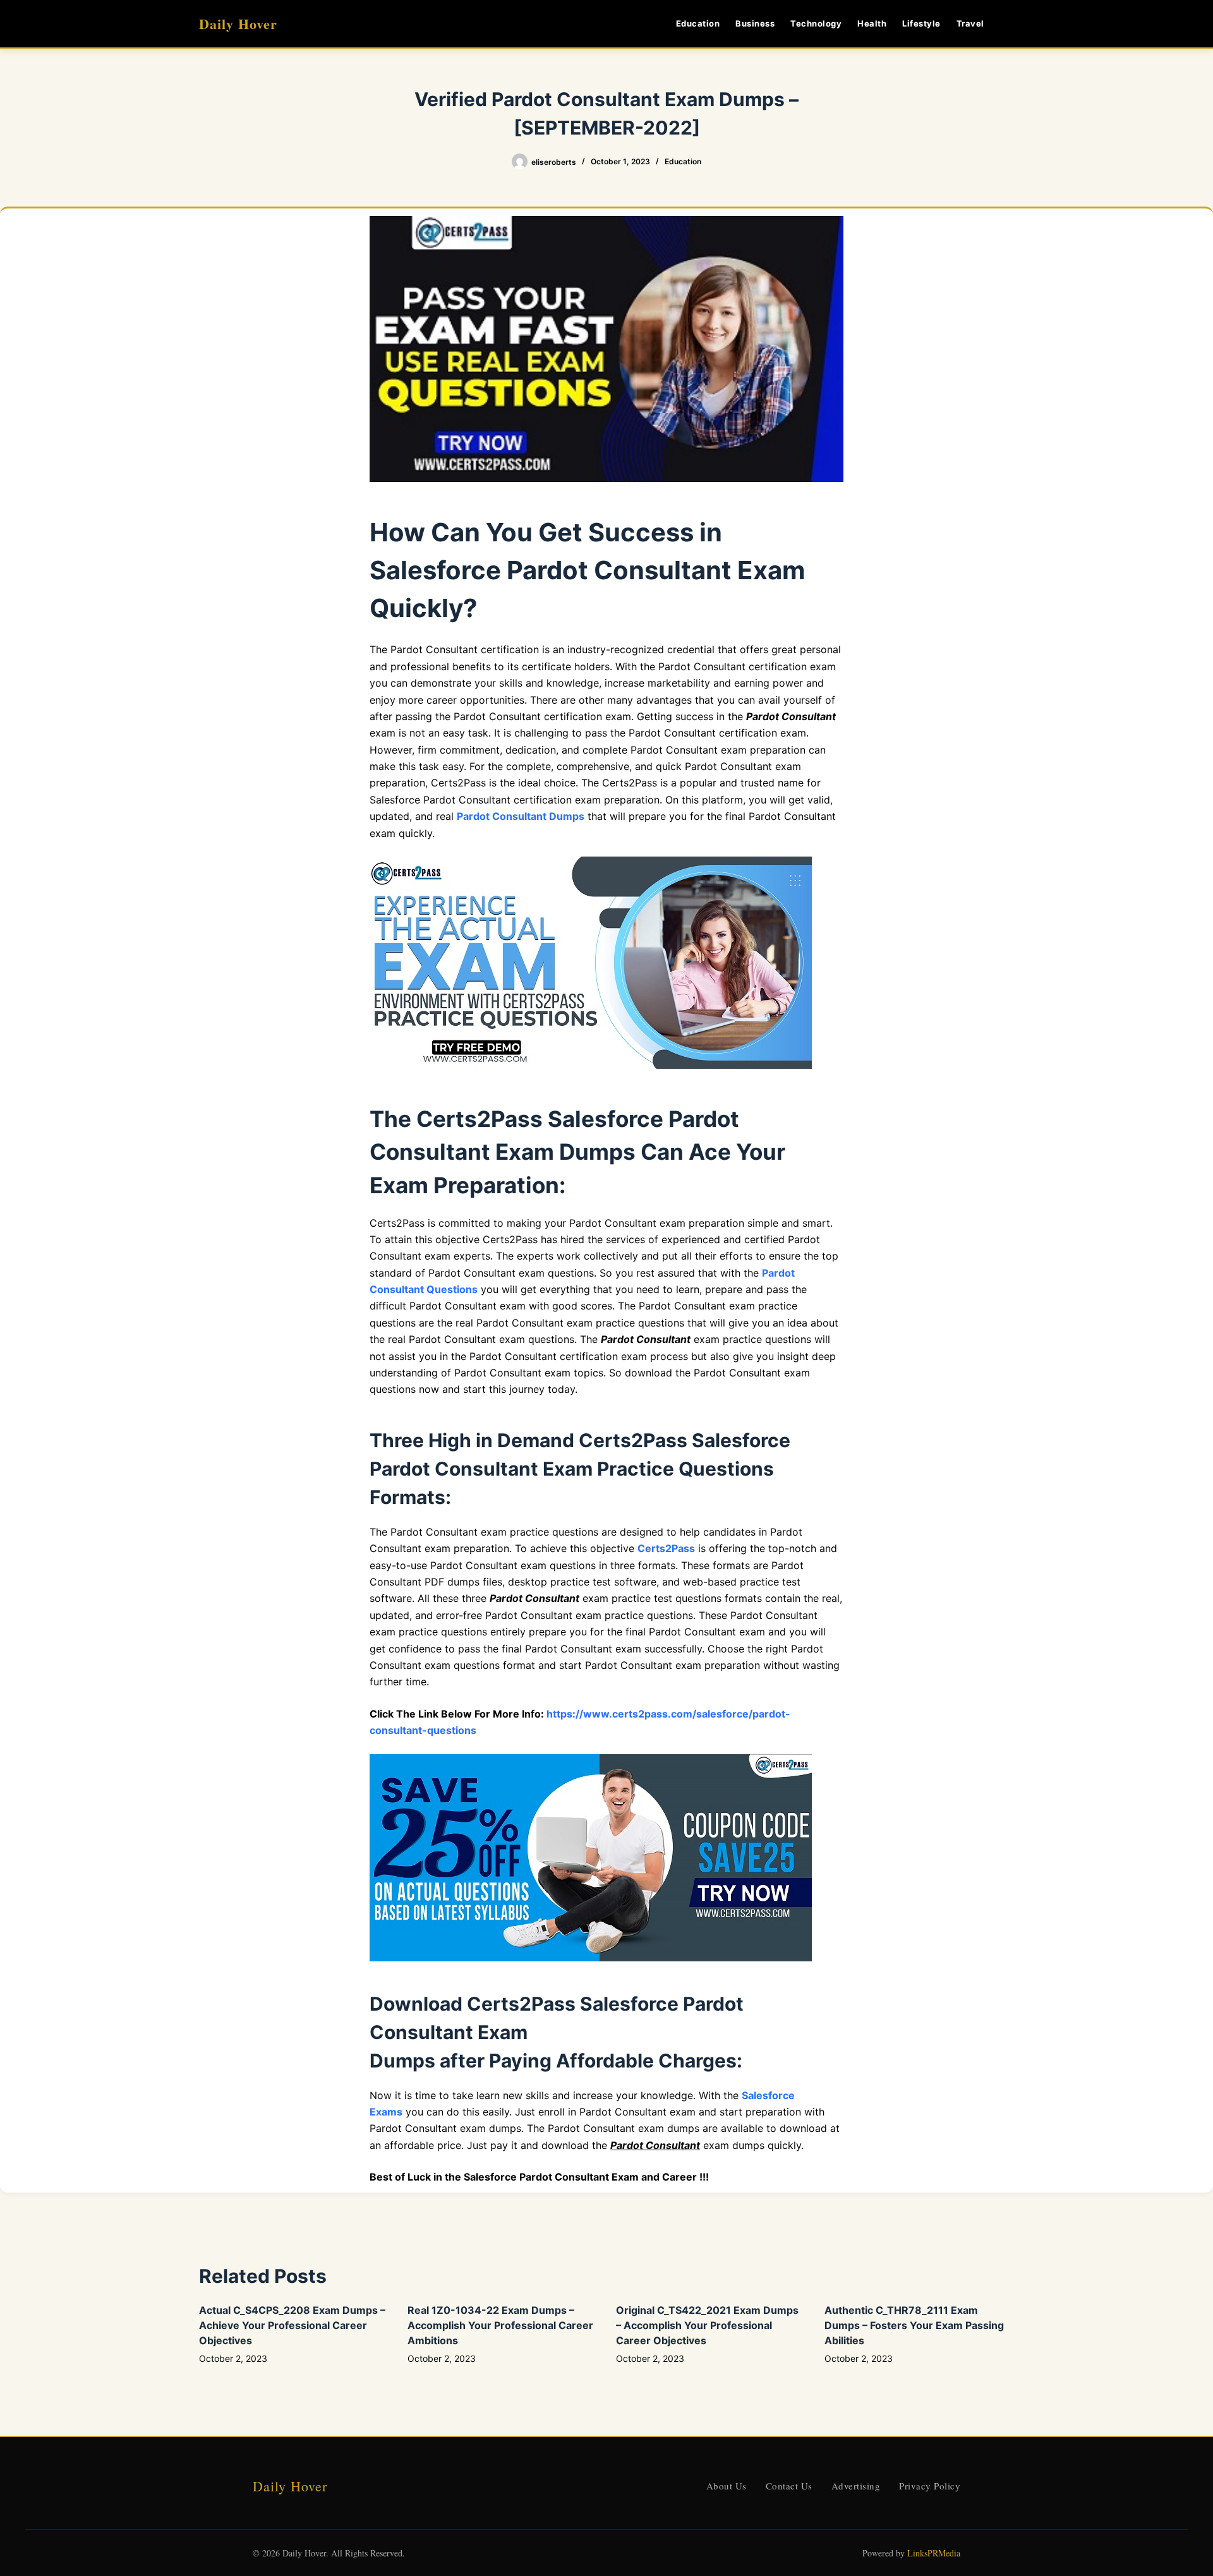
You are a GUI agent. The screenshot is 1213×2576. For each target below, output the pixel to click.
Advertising (856, 2486)
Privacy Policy (930, 2486)
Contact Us (789, 2486)
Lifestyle (921, 23)
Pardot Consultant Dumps (521, 816)
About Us (727, 2486)
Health (872, 23)
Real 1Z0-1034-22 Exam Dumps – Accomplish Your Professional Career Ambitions (500, 2325)
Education (698, 23)
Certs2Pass (666, 1548)
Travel (970, 23)
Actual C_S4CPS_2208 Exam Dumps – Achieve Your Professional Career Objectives (292, 2325)
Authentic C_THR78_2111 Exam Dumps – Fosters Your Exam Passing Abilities (914, 2325)
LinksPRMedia (934, 2553)
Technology (816, 23)
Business (755, 23)
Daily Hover (238, 24)
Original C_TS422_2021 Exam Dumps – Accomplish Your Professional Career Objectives (707, 2325)
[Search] (1009, 24)
